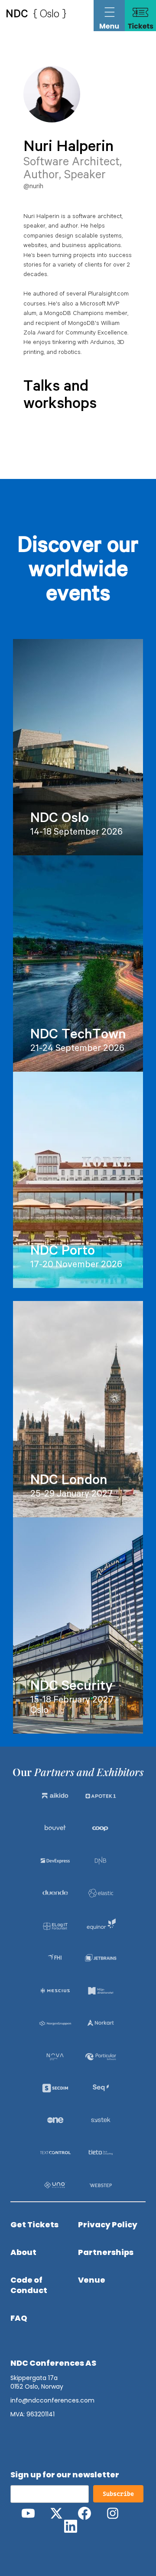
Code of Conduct (29, 2285)
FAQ (19, 2318)
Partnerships (106, 2252)
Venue (92, 2280)
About (23, 2252)
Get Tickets (34, 2225)
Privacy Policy (108, 2225)
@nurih (33, 187)
